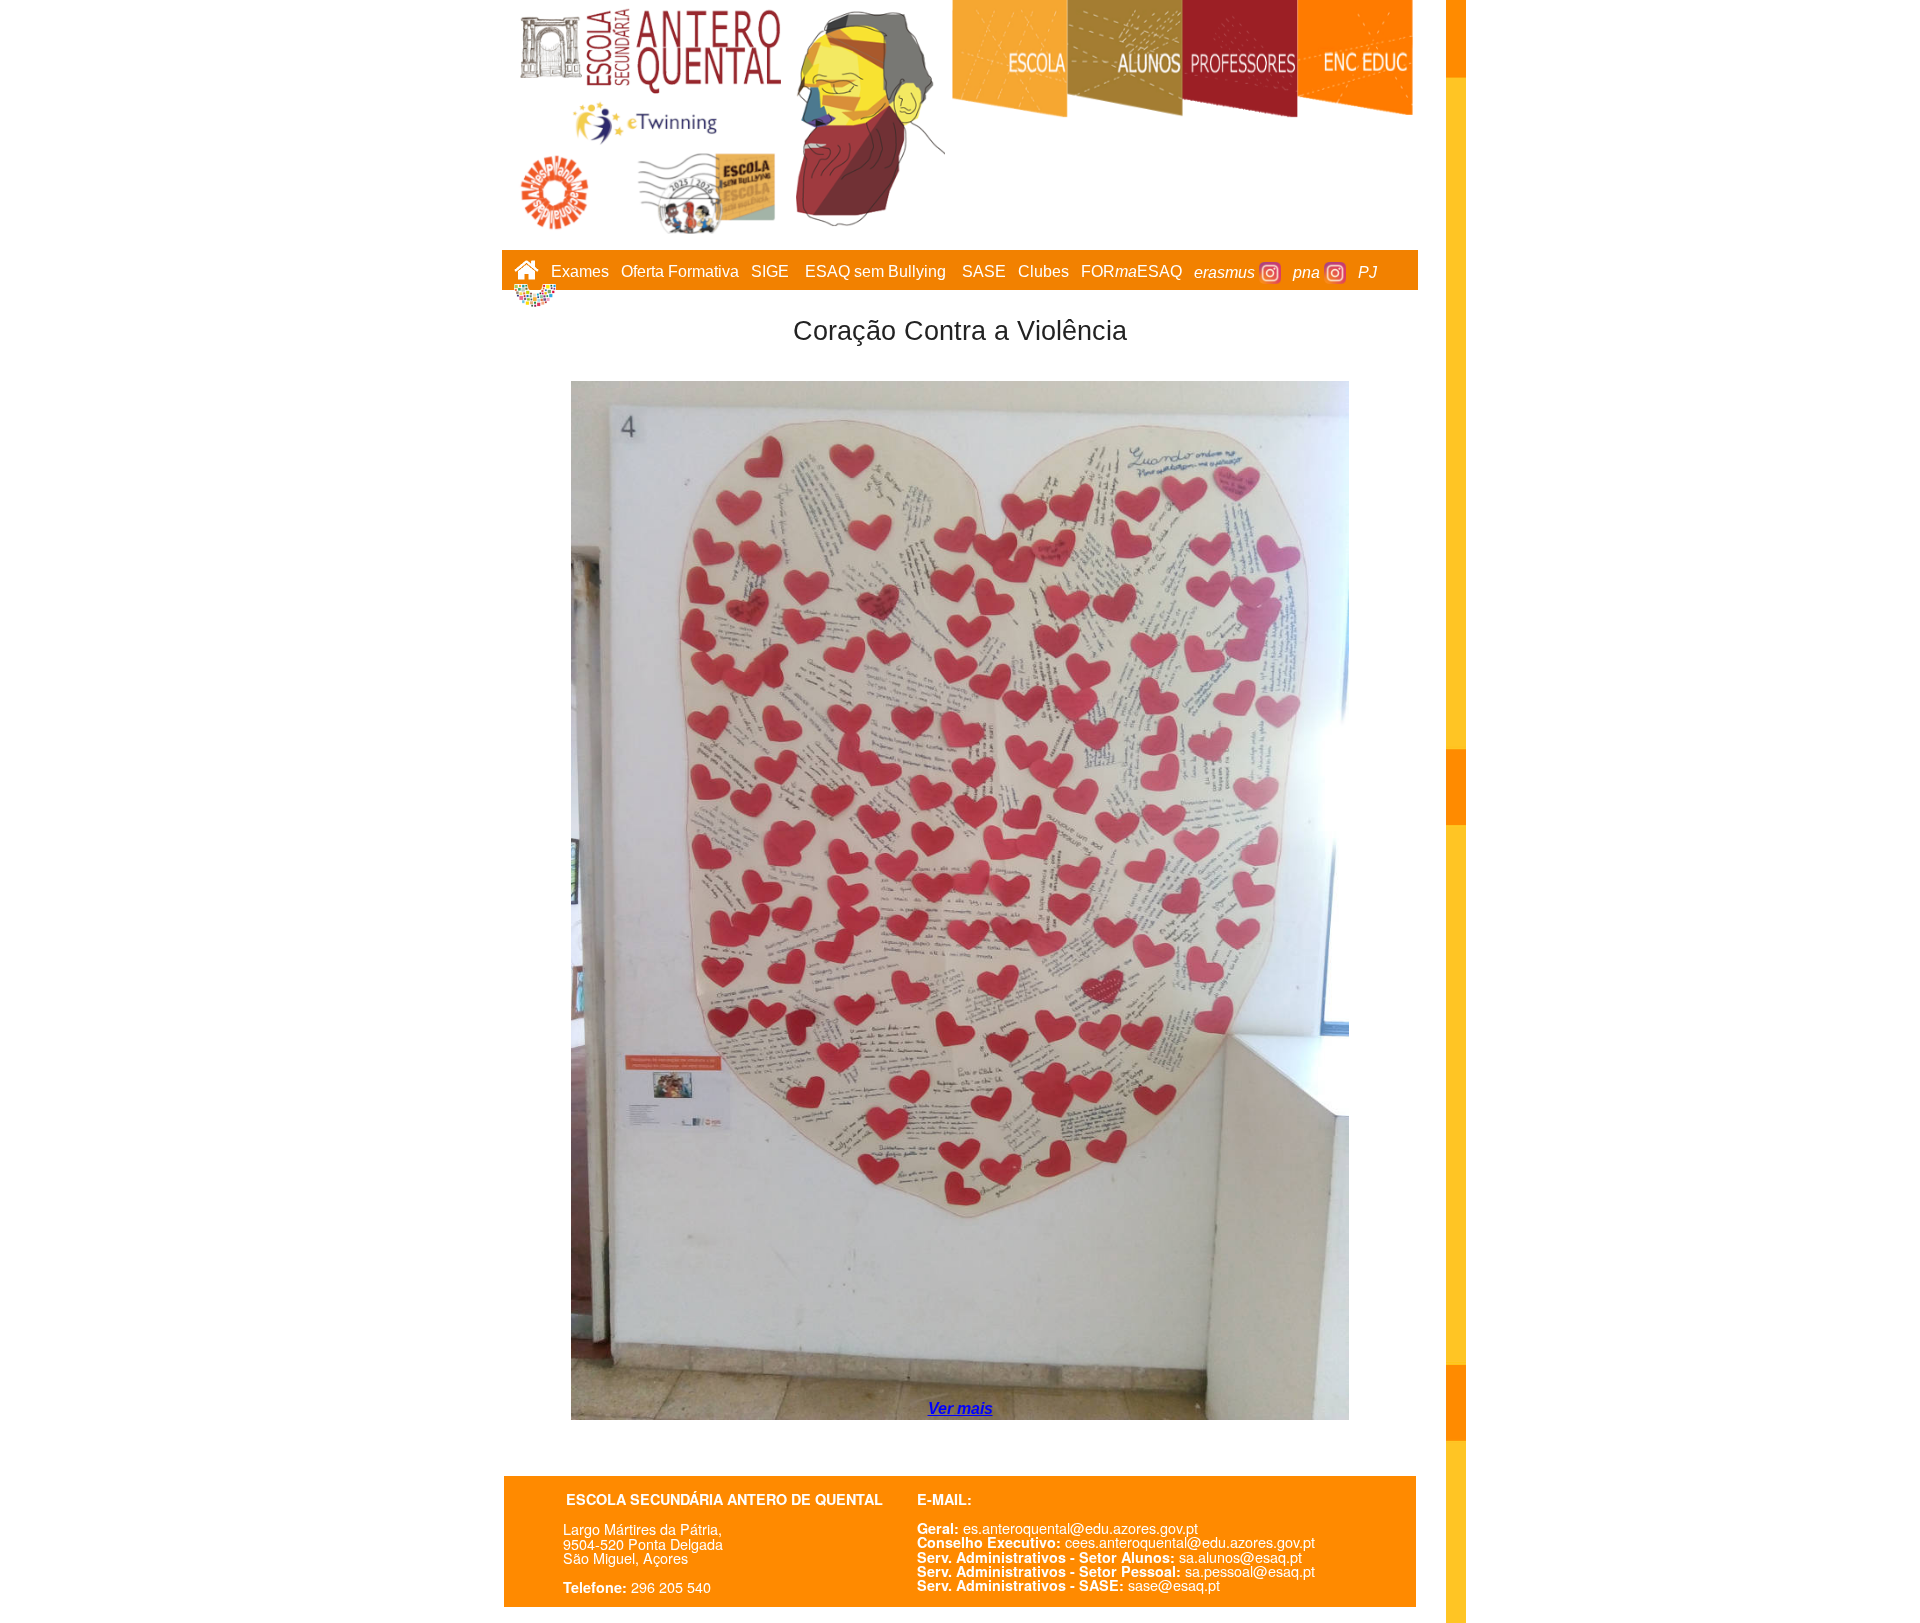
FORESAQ (1131, 272)
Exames (580, 272)
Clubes (1043, 272)
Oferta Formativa (680, 272)
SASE (984, 272)
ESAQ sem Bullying (875, 272)
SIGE (770, 272)
